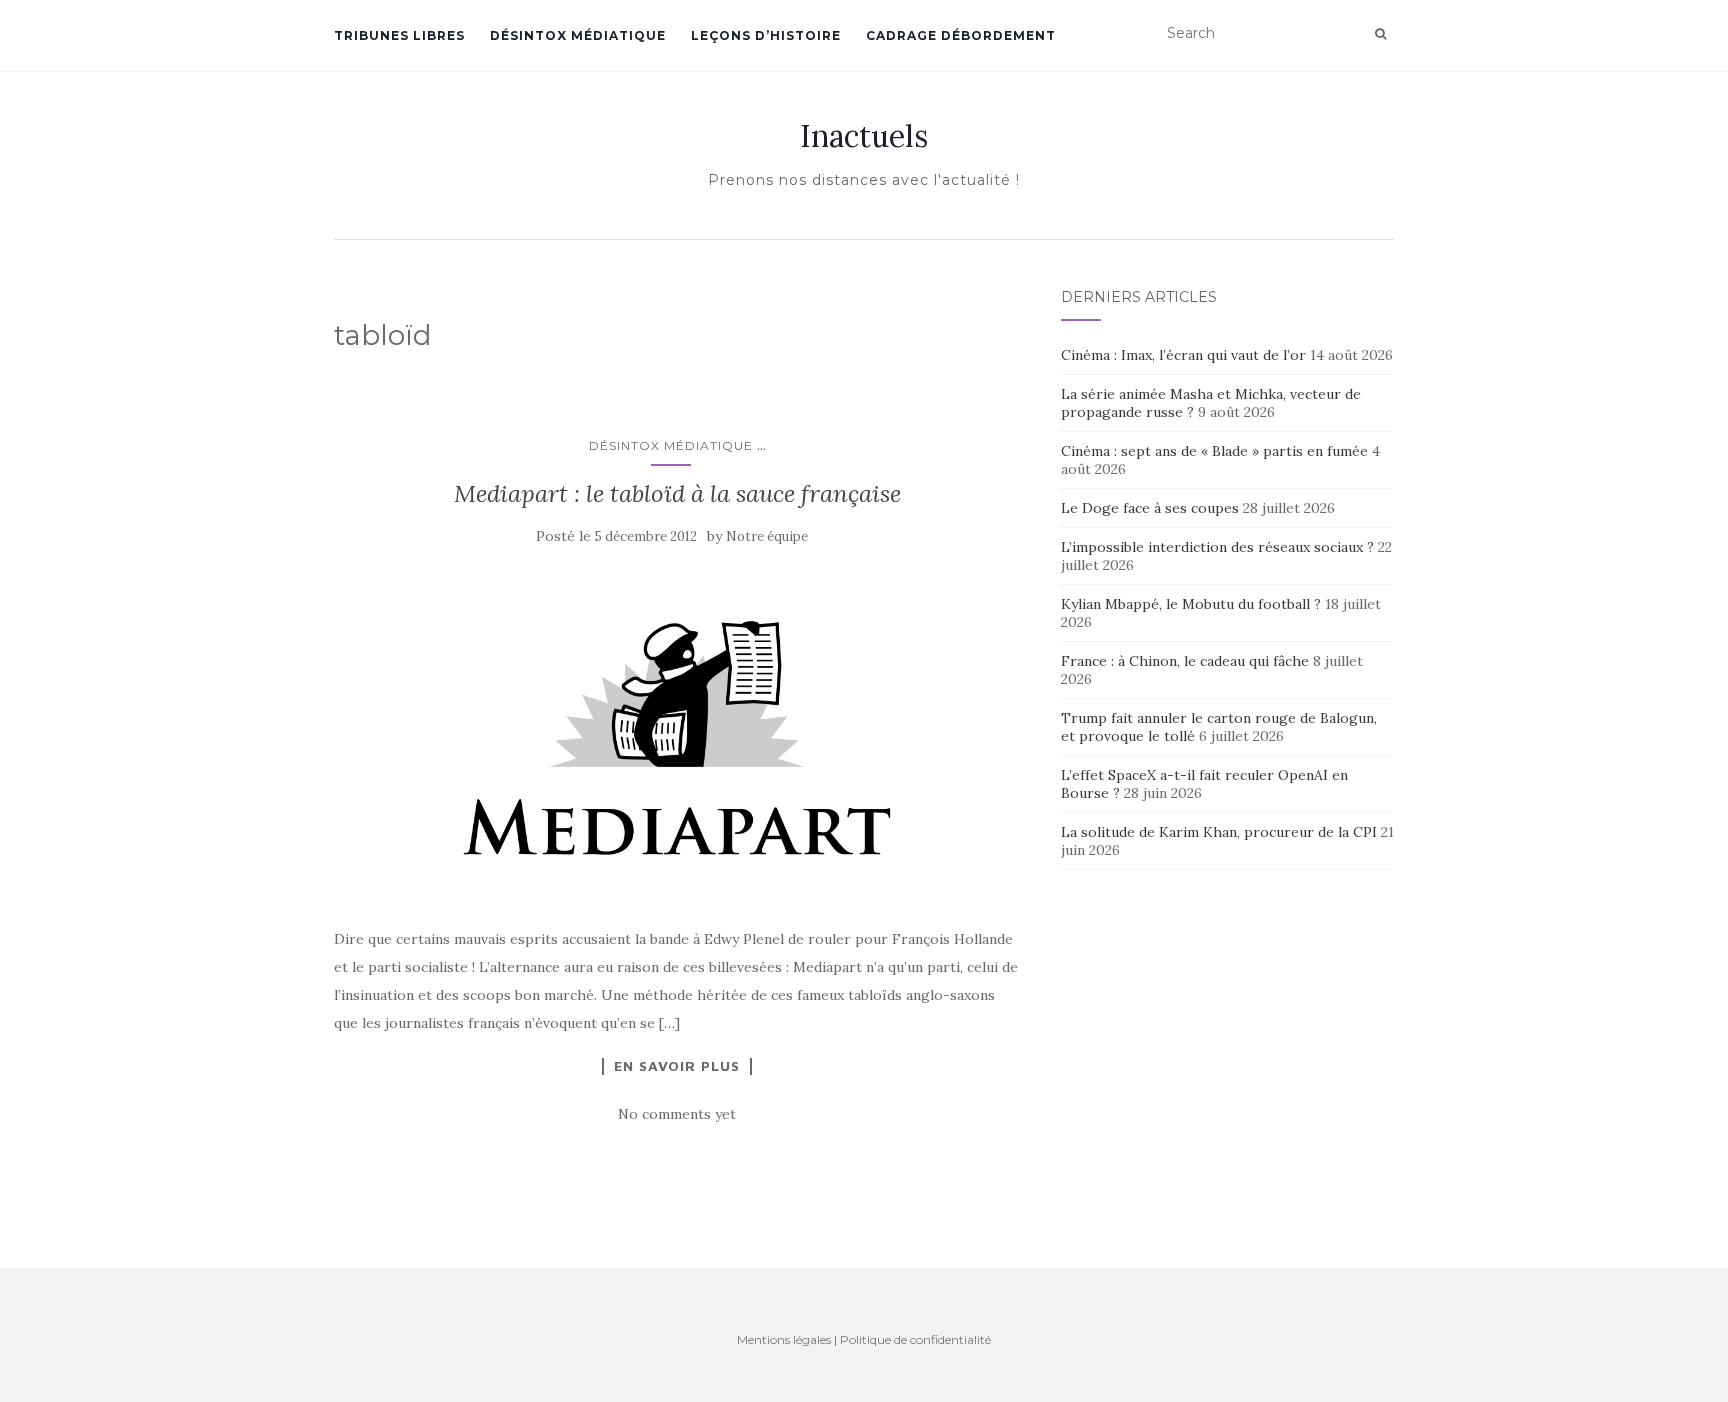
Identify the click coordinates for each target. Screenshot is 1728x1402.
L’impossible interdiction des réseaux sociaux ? (1217, 547)
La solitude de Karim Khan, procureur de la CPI (1219, 832)
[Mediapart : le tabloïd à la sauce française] (677, 737)
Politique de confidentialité (915, 1339)
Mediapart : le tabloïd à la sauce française (677, 493)
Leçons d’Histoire (766, 35)
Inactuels (864, 136)
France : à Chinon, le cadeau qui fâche (1185, 661)
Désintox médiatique (578, 35)
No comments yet (677, 1114)
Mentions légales (784, 1339)
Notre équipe (767, 536)
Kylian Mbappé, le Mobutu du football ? (1191, 604)
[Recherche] (1380, 34)
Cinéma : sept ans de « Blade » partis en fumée (1214, 451)
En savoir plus (677, 1066)
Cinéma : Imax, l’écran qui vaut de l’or (1183, 355)
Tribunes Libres (399, 35)
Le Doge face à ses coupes (1150, 508)
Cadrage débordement (961, 35)
